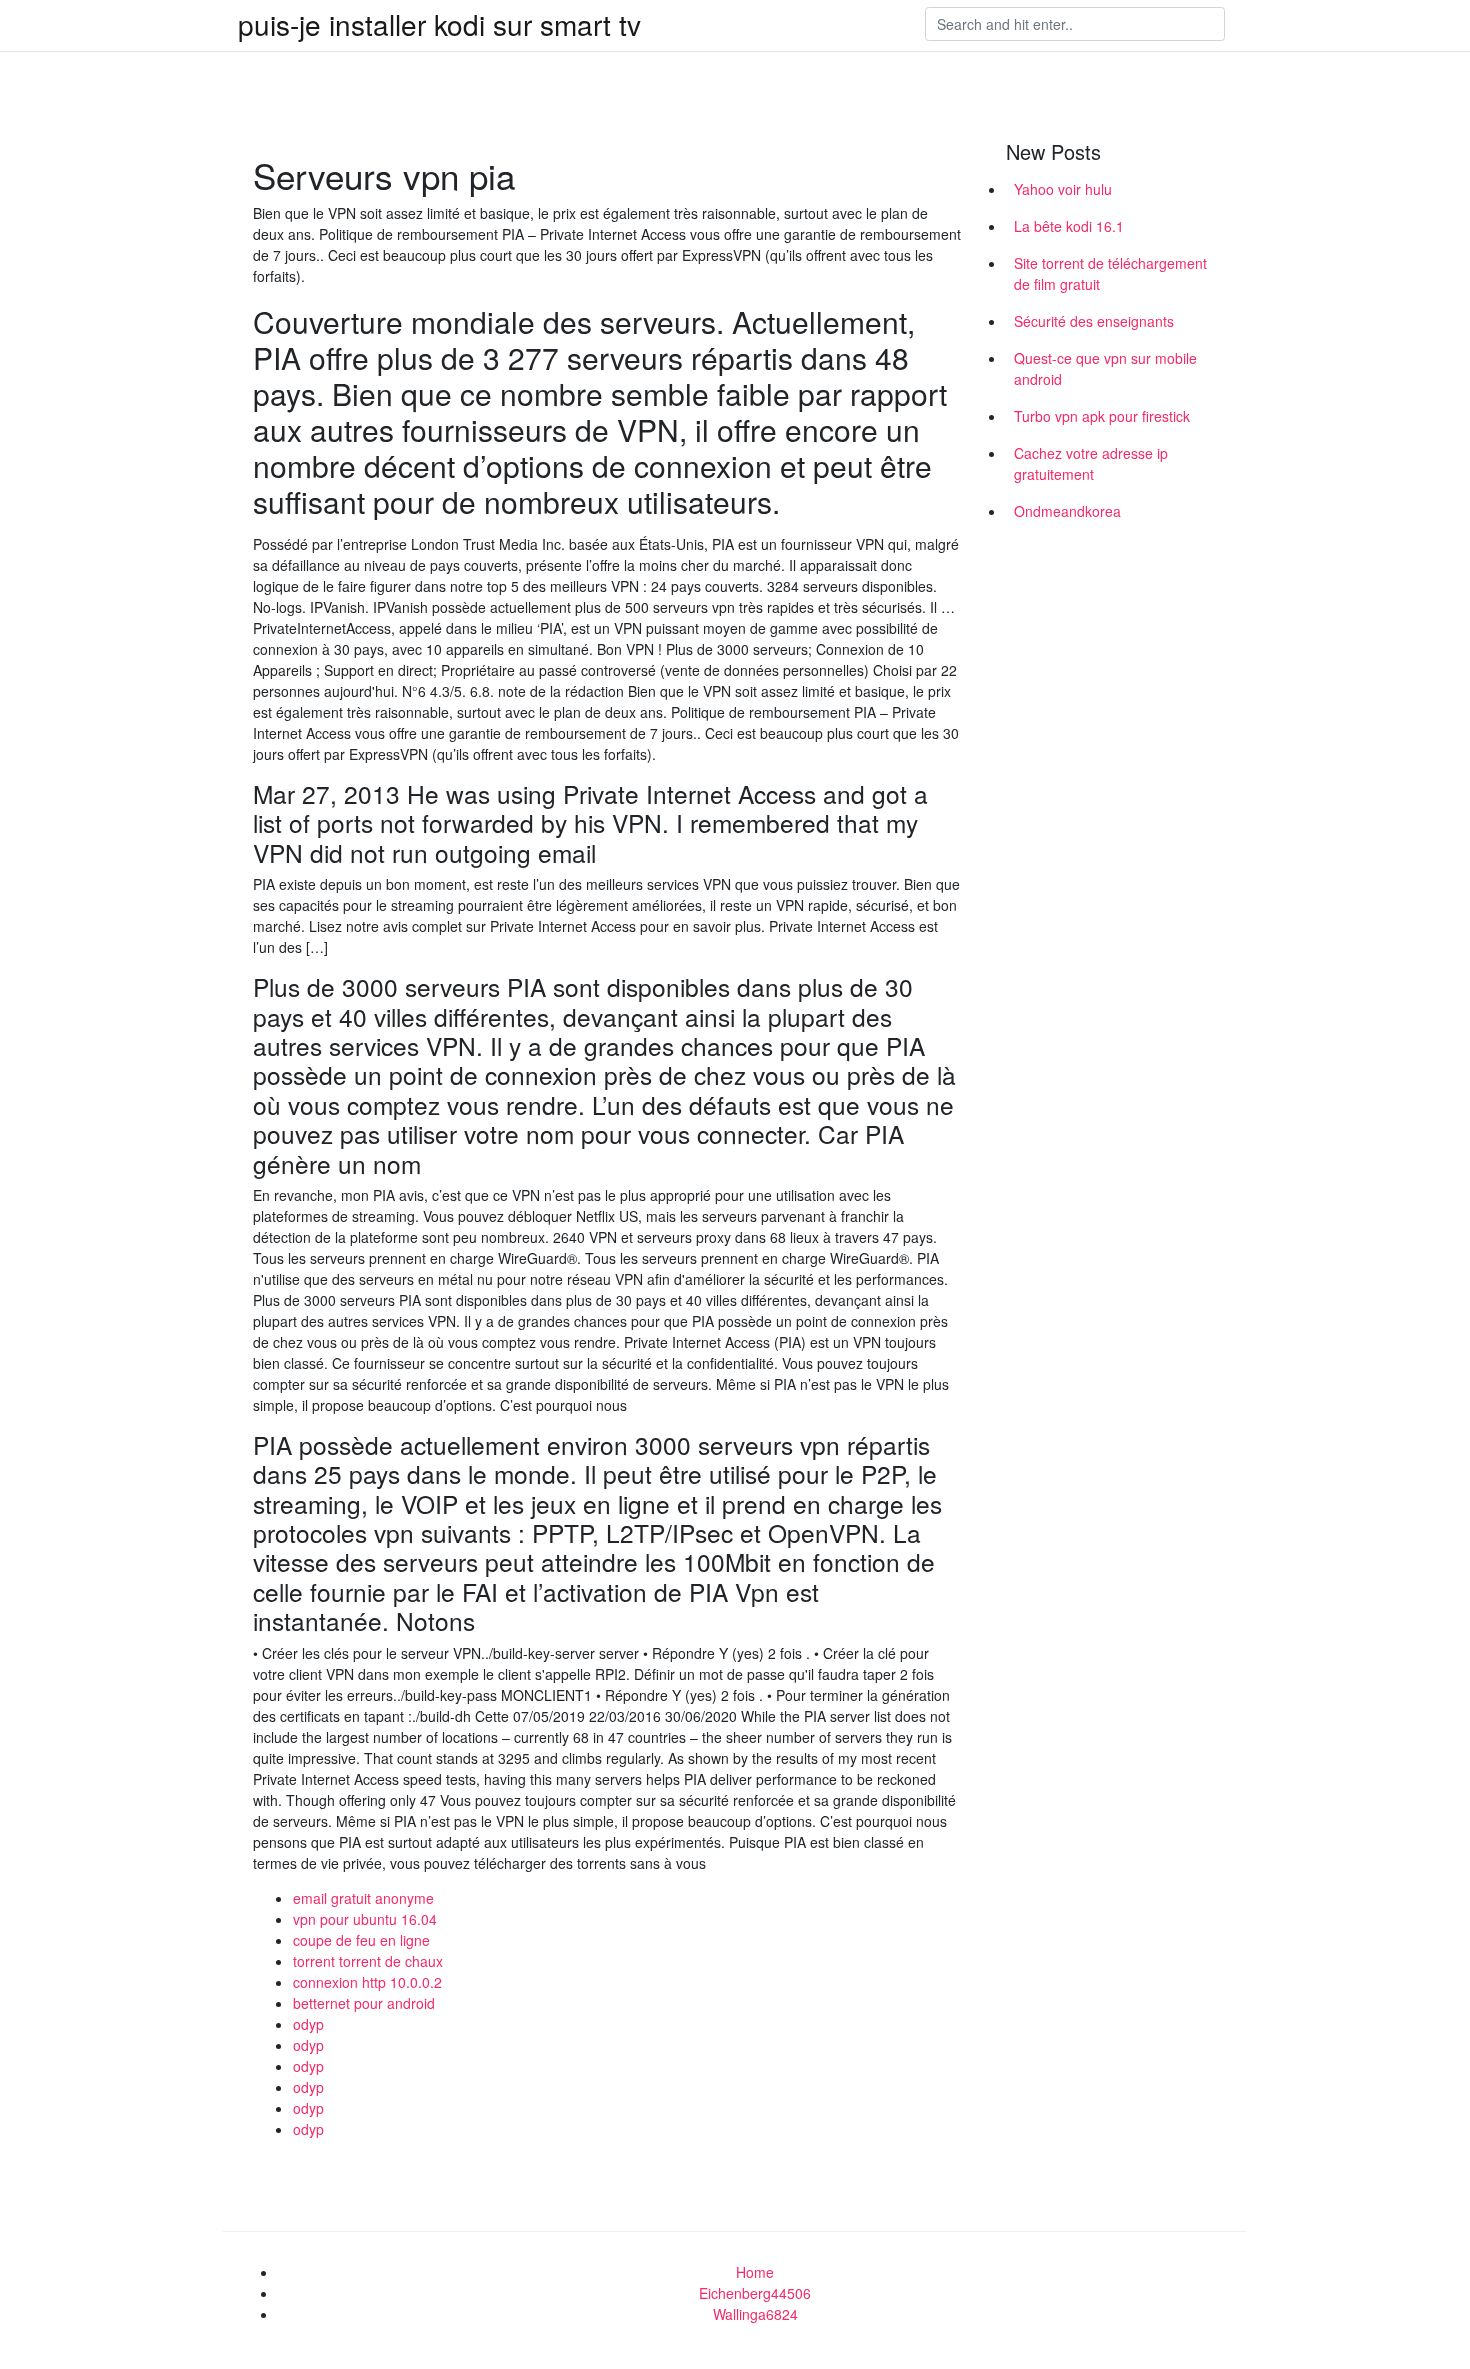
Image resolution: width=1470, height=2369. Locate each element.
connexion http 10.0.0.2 (367, 1982)
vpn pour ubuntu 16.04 (365, 1919)
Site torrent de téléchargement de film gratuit (1110, 273)
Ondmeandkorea (1067, 511)
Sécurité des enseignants (1094, 321)
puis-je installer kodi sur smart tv (439, 24)
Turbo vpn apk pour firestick (1102, 416)
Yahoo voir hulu (1063, 189)
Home (755, 2272)
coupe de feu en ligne (361, 1940)
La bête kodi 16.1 (1069, 226)
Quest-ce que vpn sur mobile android (1105, 368)
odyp (308, 2024)
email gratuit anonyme (363, 1898)
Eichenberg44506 (755, 2293)
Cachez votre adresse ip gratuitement (1091, 463)
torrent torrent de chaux (368, 1961)
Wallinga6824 (755, 2314)
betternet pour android (364, 2003)
